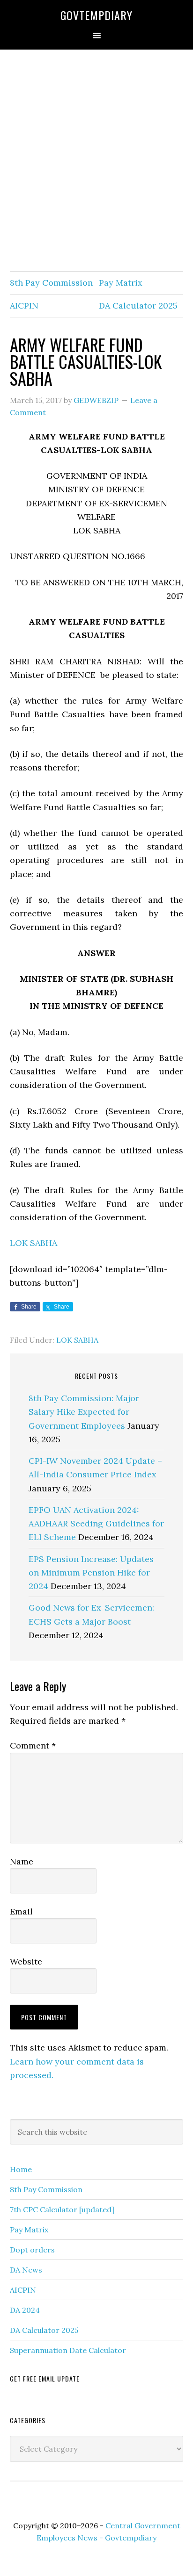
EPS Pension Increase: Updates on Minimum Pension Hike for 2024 (91, 1573)
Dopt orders (32, 2250)
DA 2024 (25, 2310)
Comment (33, 1745)
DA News (26, 2270)
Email (21, 1911)
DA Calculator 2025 (138, 306)
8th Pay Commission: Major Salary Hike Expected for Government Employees (84, 1412)
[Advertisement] (96, 161)
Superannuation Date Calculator (68, 2350)
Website (26, 1961)
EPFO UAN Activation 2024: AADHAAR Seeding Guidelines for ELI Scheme (96, 1524)
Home (21, 2169)
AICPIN (24, 306)
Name (22, 1861)
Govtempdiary (96, 15)
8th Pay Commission (51, 283)
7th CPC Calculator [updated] (62, 2209)
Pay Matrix (121, 283)
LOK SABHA (33, 1243)
